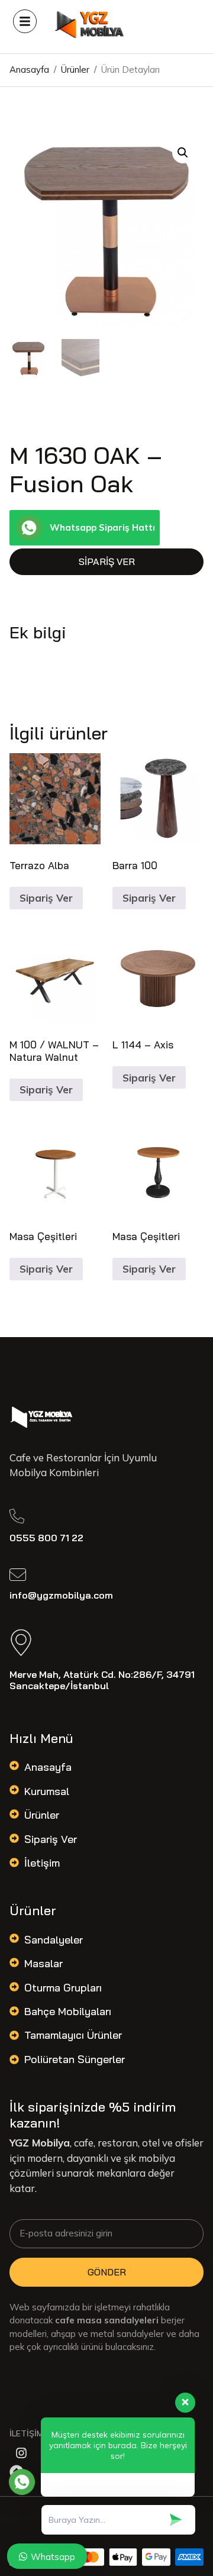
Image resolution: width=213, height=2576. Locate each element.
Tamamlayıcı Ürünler (73, 2035)
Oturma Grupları (63, 1988)
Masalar (43, 1963)
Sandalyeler (54, 1940)
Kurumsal (47, 1791)
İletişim (42, 1863)
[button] (183, 153)
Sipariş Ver (107, 561)
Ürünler (42, 1815)
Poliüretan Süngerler (75, 2059)
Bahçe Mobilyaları (68, 2011)
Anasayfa (48, 1767)
